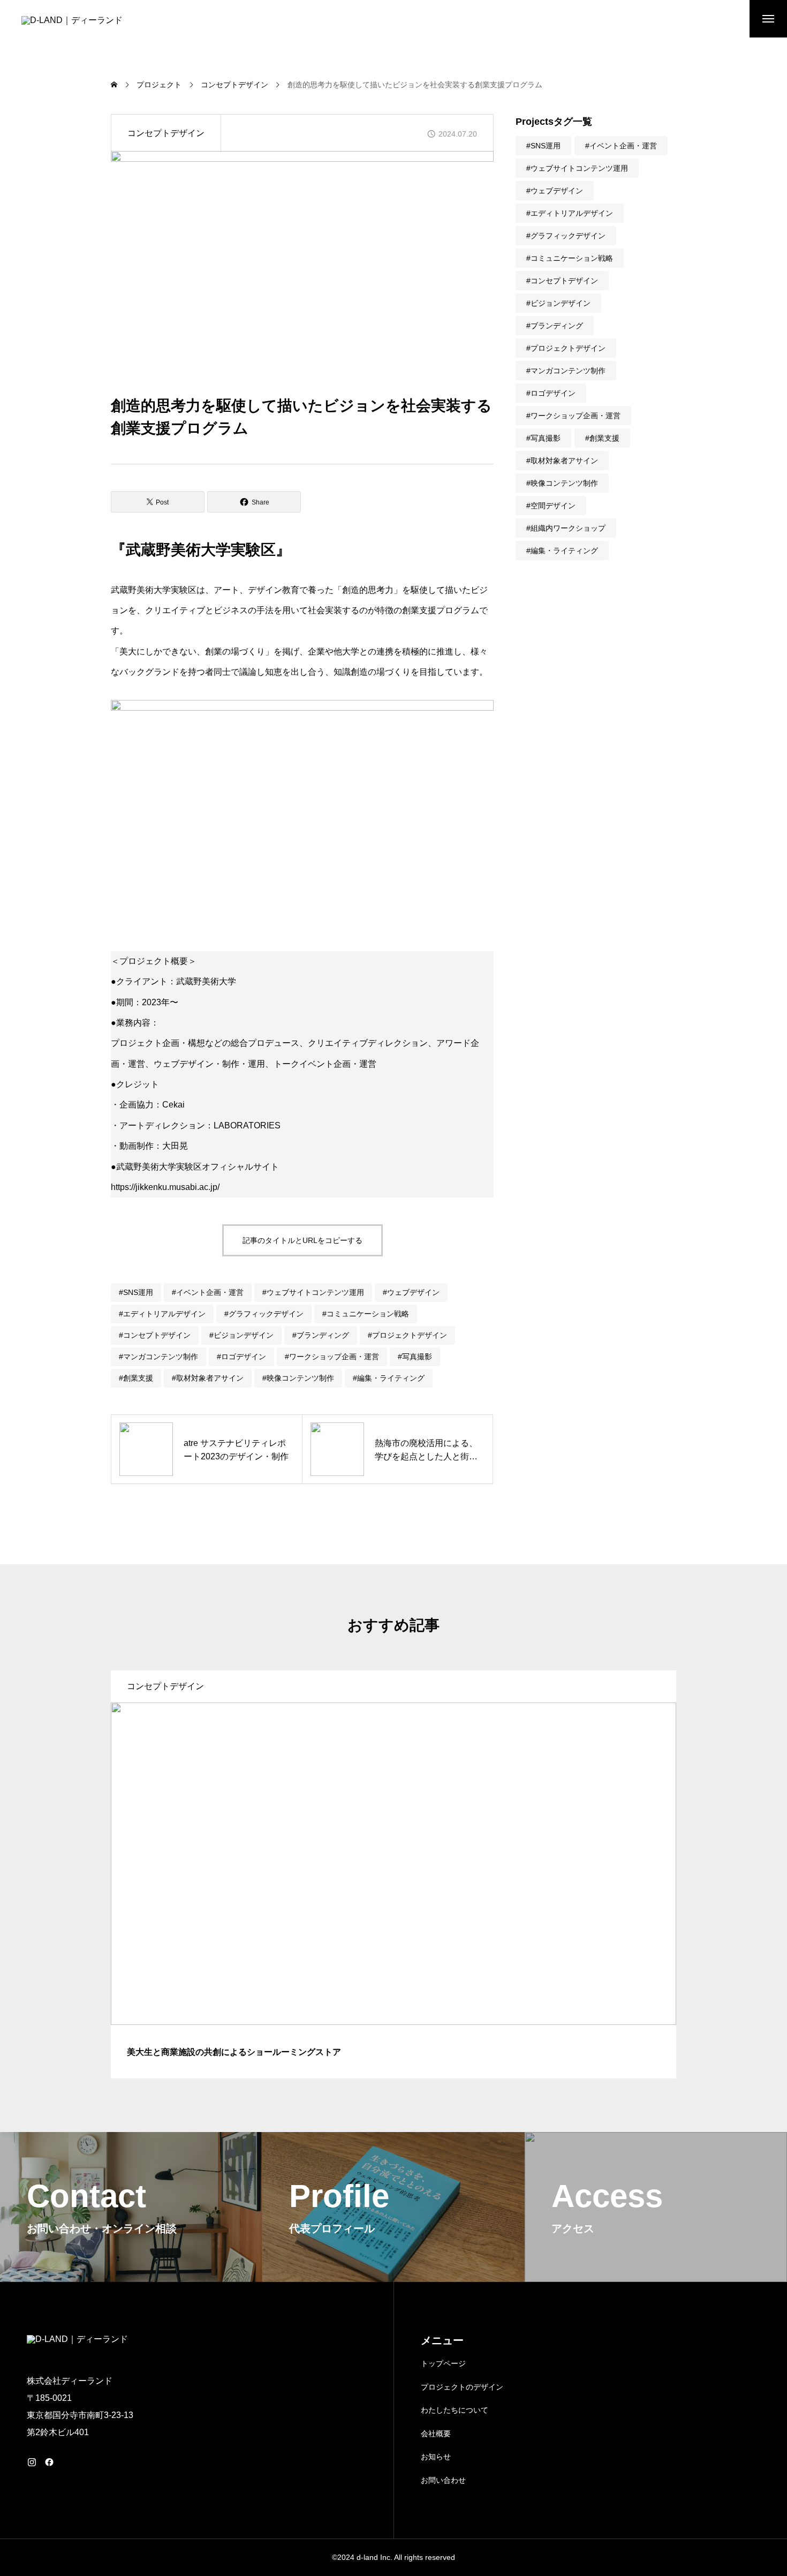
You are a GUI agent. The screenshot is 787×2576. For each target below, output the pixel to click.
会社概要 (436, 2434)
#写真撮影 (415, 1357)
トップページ (443, 2363)
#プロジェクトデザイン (407, 1335)
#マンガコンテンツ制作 (158, 1357)
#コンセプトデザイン (155, 1335)
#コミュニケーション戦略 (366, 1314)
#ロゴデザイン (241, 1357)
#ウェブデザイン (411, 1292)
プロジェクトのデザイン (462, 2387)
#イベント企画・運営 (208, 1292)
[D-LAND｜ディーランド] (79, 27)
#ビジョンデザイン (241, 1335)
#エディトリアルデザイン (162, 1314)
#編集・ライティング (389, 1378)
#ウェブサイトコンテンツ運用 (313, 1292)
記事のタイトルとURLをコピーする (302, 1240)
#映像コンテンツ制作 (298, 1378)
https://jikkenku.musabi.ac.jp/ (165, 1187)
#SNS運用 (136, 1292)
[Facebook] (49, 2462)
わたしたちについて (455, 2410)
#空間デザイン (551, 506)
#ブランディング (321, 1335)
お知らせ (436, 2457)
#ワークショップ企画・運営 (332, 1357)
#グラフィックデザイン (264, 1314)
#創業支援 (136, 1378)
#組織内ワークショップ (566, 528)
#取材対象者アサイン (208, 1378)
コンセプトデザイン (166, 133)
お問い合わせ (443, 2480)
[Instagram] (32, 2462)
